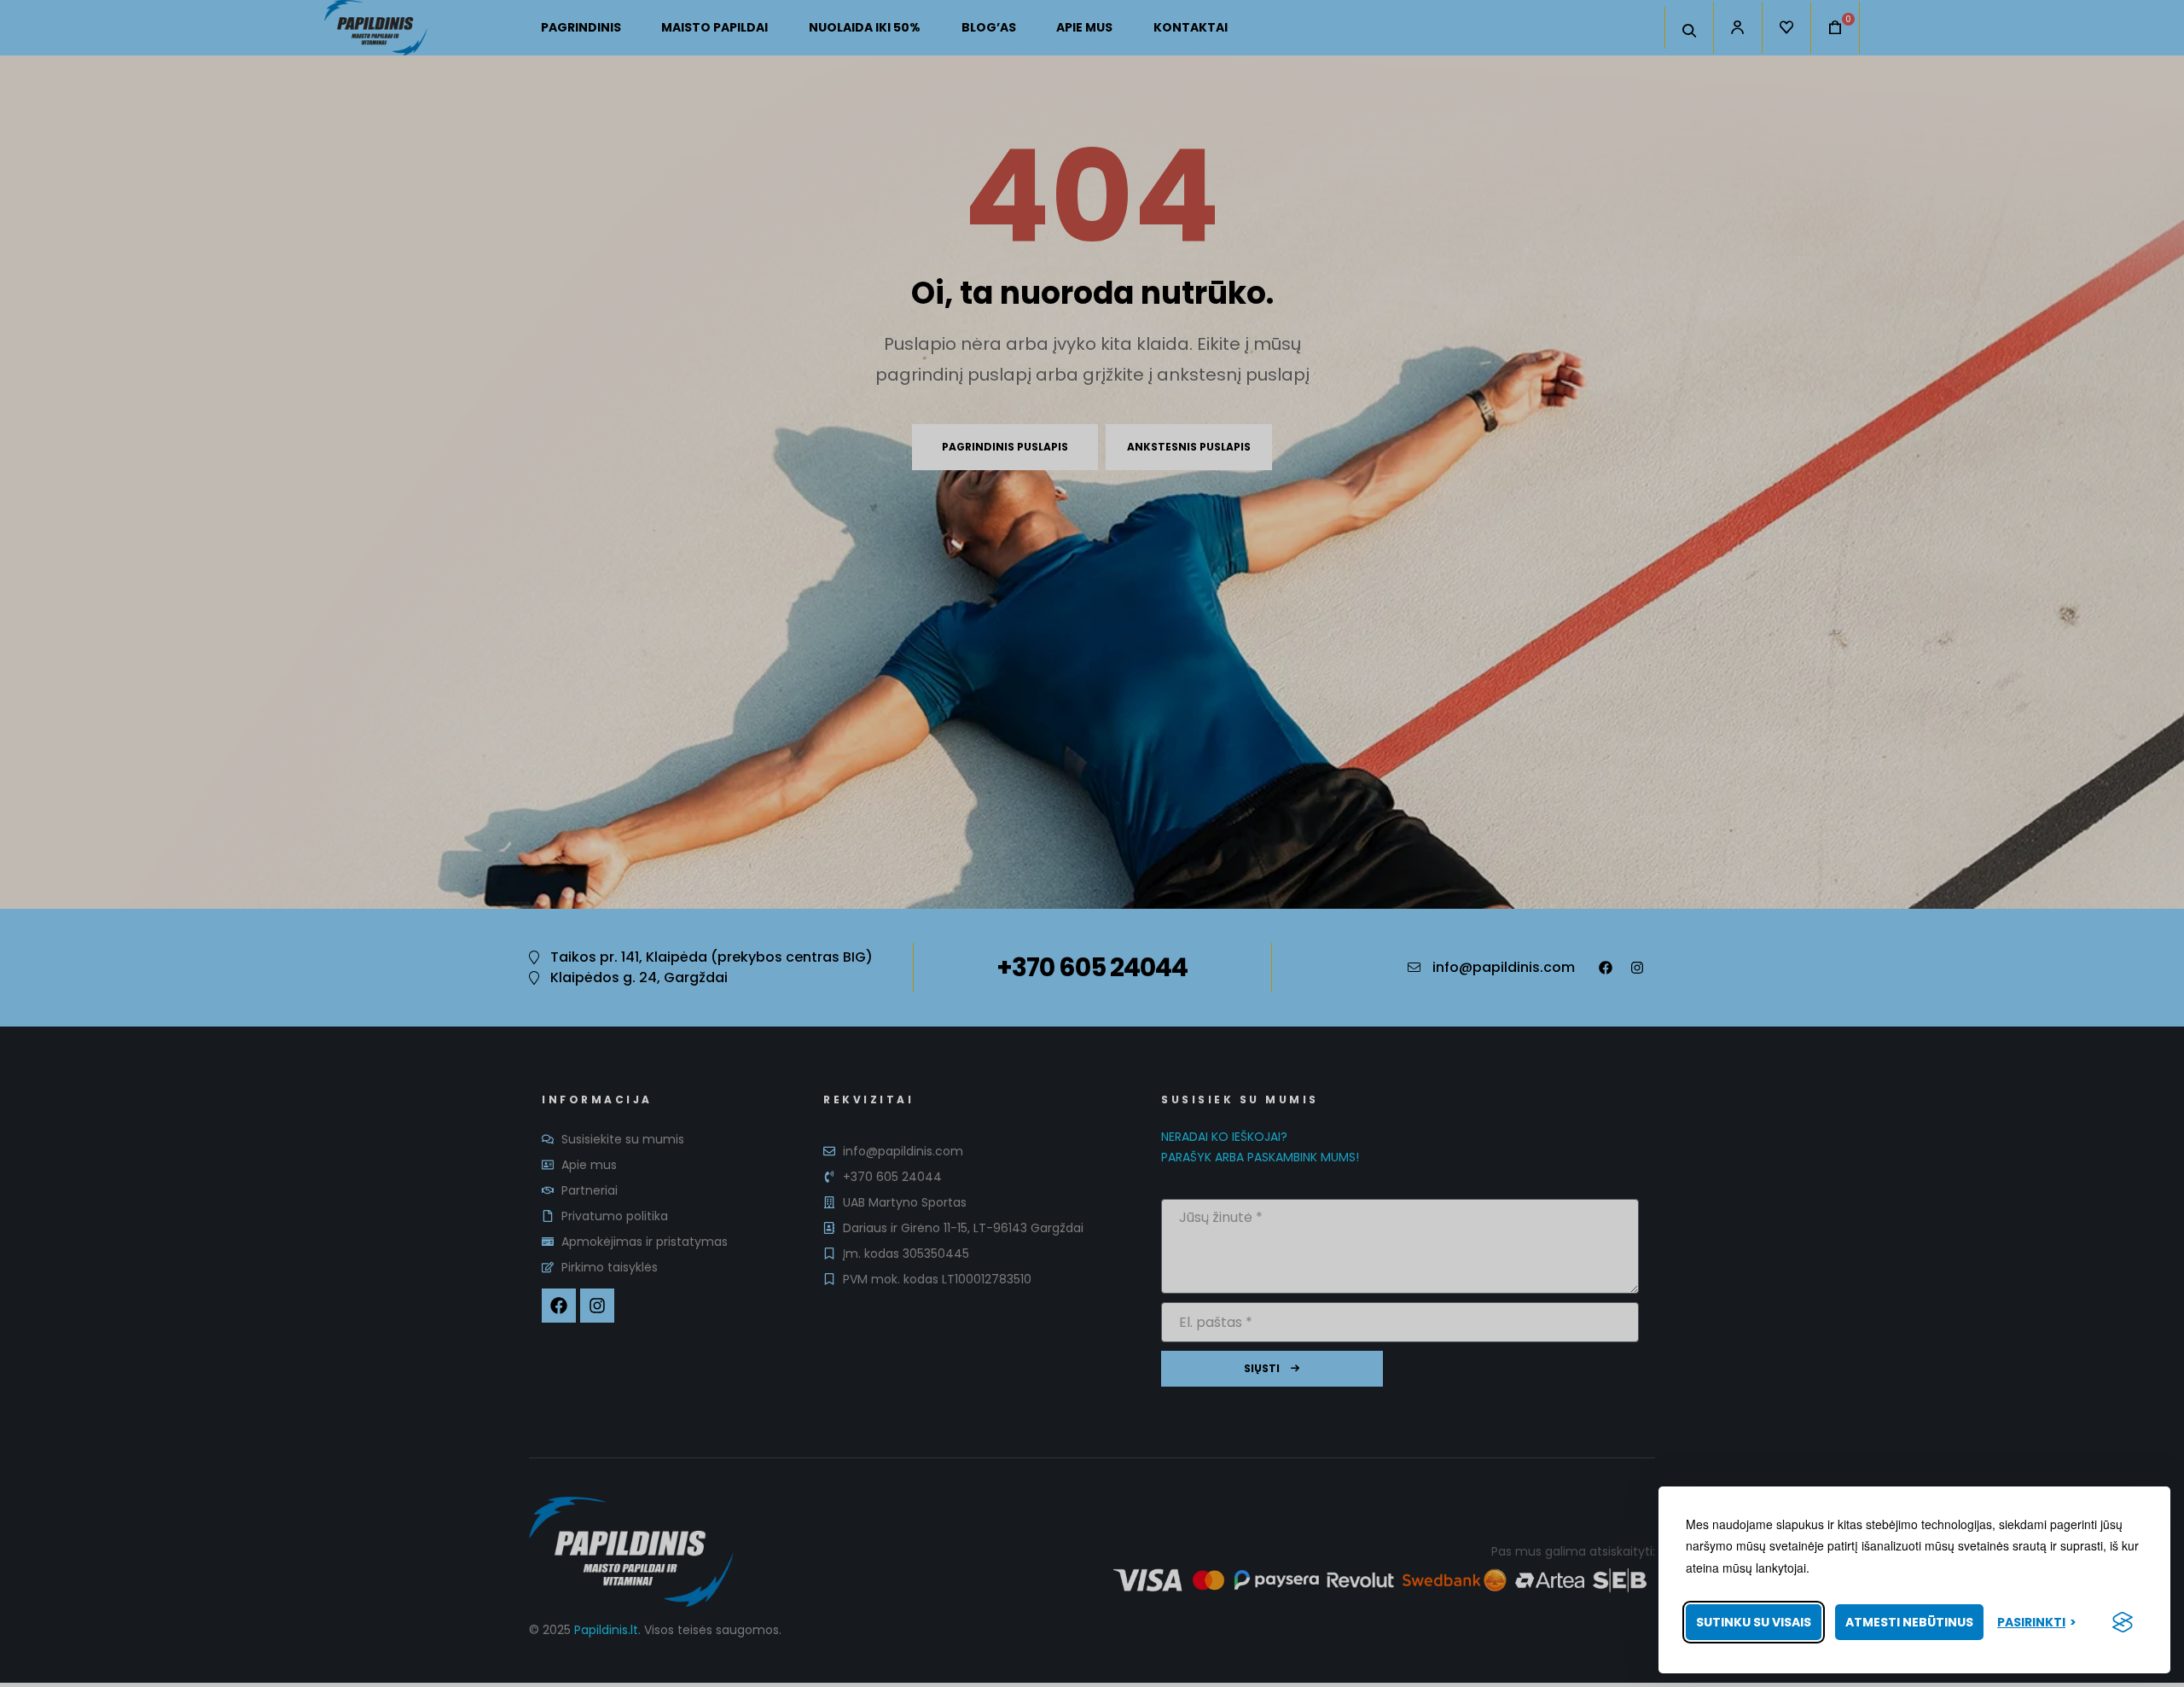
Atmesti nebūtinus (1909, 1622)
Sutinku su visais (1754, 1622)
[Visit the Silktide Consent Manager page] (2123, 1622)
